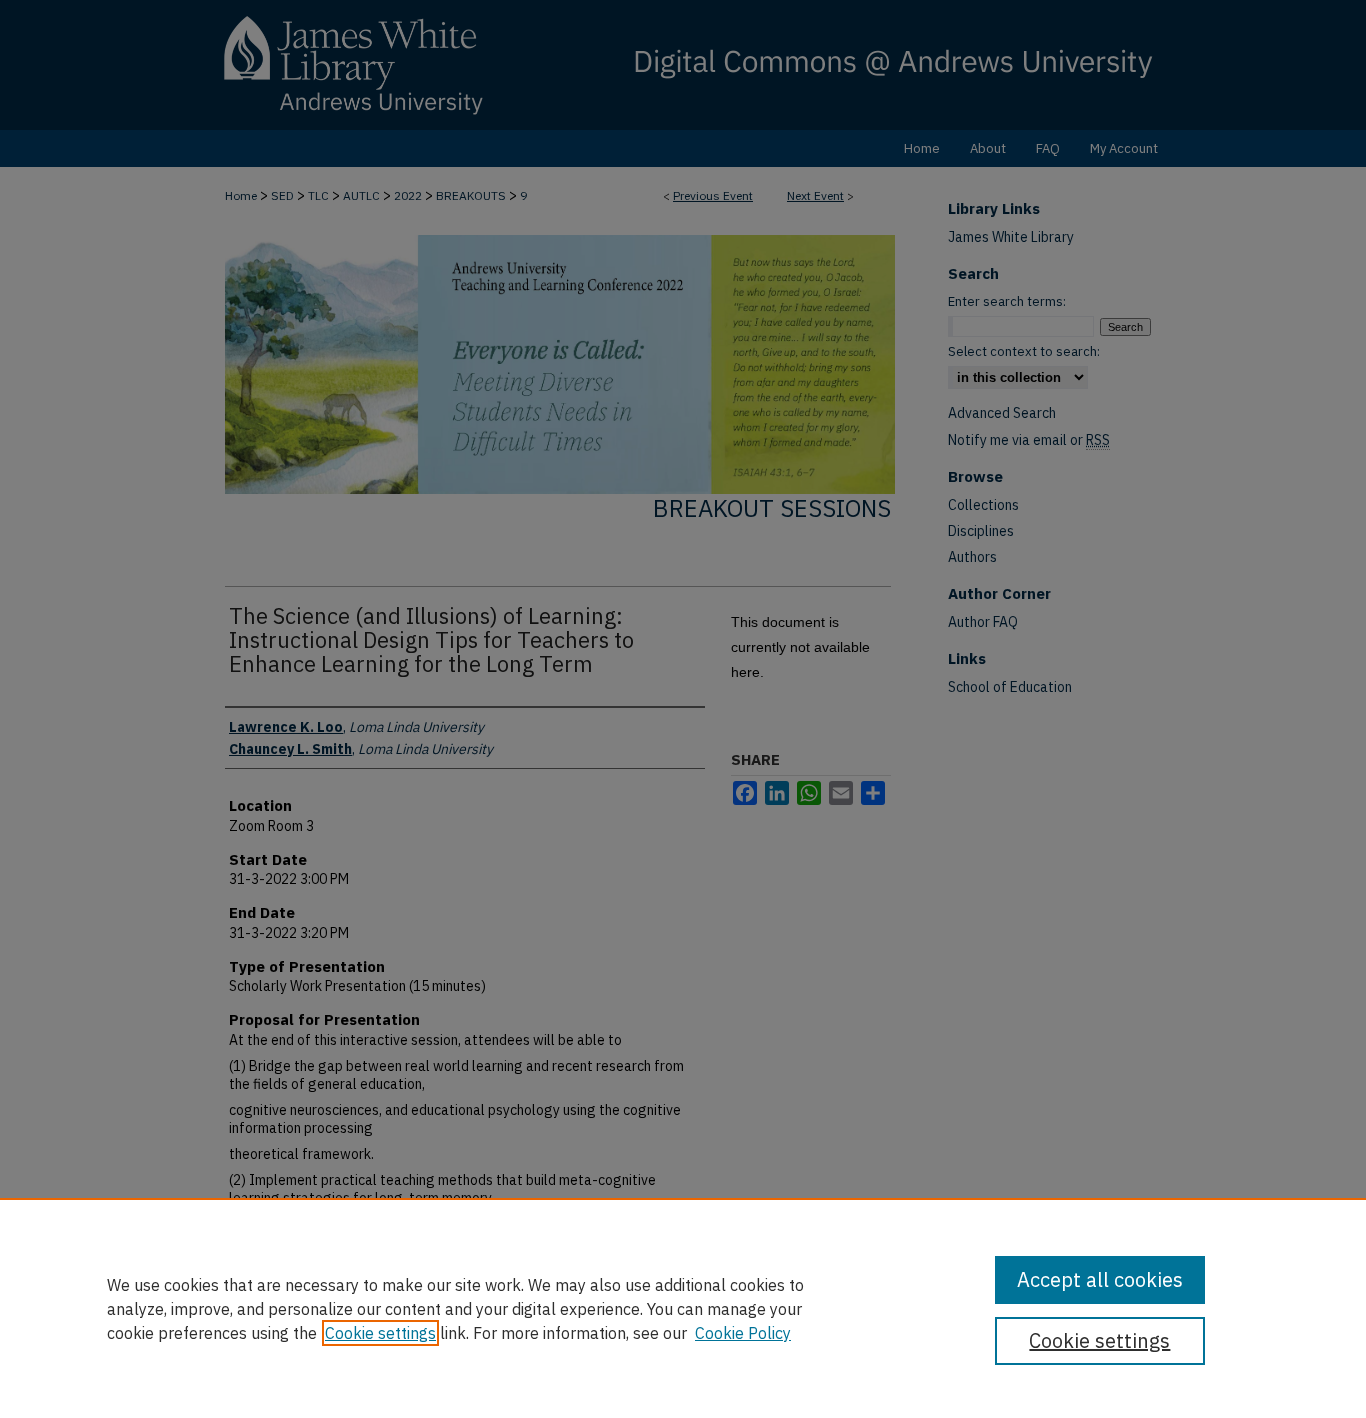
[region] (683, 1308)
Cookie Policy (743, 1333)
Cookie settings (380, 1333)
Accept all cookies (1100, 1279)
